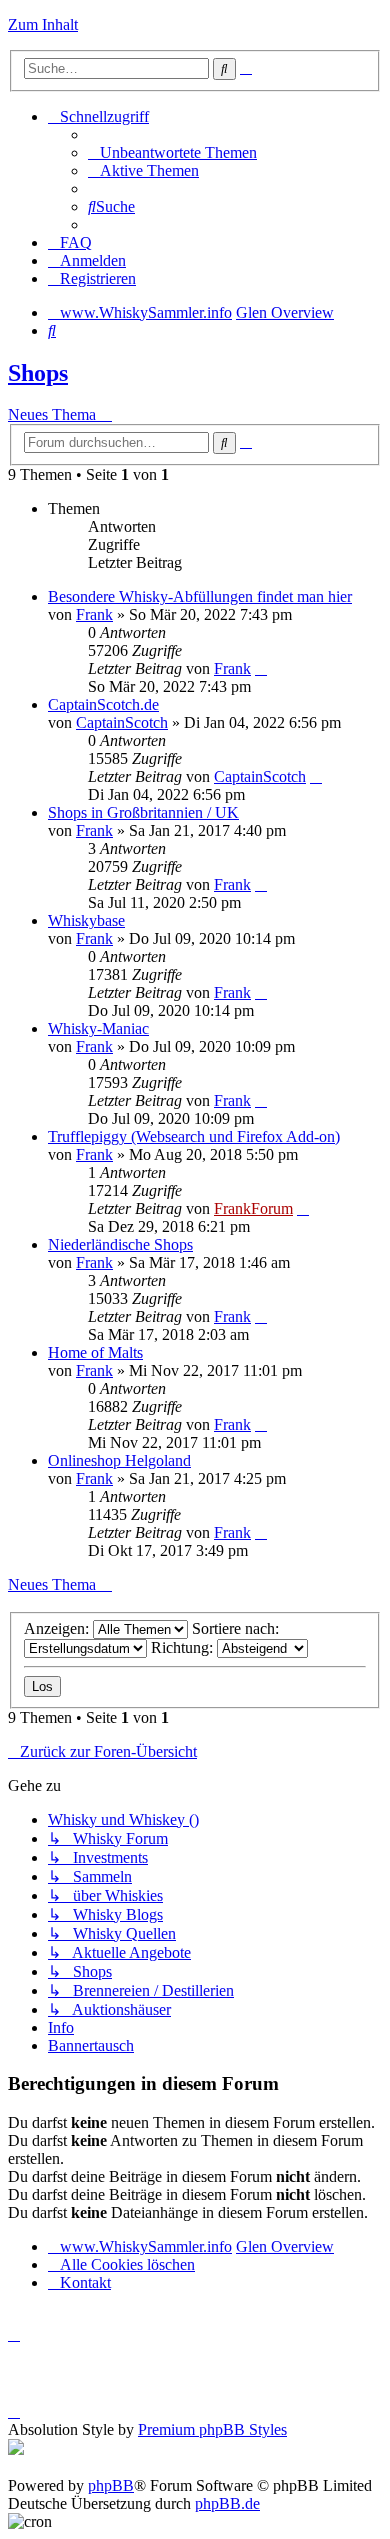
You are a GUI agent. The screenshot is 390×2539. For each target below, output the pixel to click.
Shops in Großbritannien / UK (143, 812)
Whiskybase (86, 920)
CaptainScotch (122, 722)
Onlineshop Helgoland (119, 1460)
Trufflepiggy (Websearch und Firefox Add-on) (194, 1136)
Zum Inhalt (43, 24)
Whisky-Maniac (98, 1028)
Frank (94, 614)
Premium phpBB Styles (212, 2429)
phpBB (111, 2485)
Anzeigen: (58, 1628)
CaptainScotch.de (103, 704)
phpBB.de (227, 2503)
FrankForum (253, 1208)
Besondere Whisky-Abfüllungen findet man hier (200, 596)
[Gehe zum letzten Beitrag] (261, 668)
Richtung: (184, 1647)
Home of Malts (95, 1352)
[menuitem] (172, 152)
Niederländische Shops (120, 1244)
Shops (38, 373)
